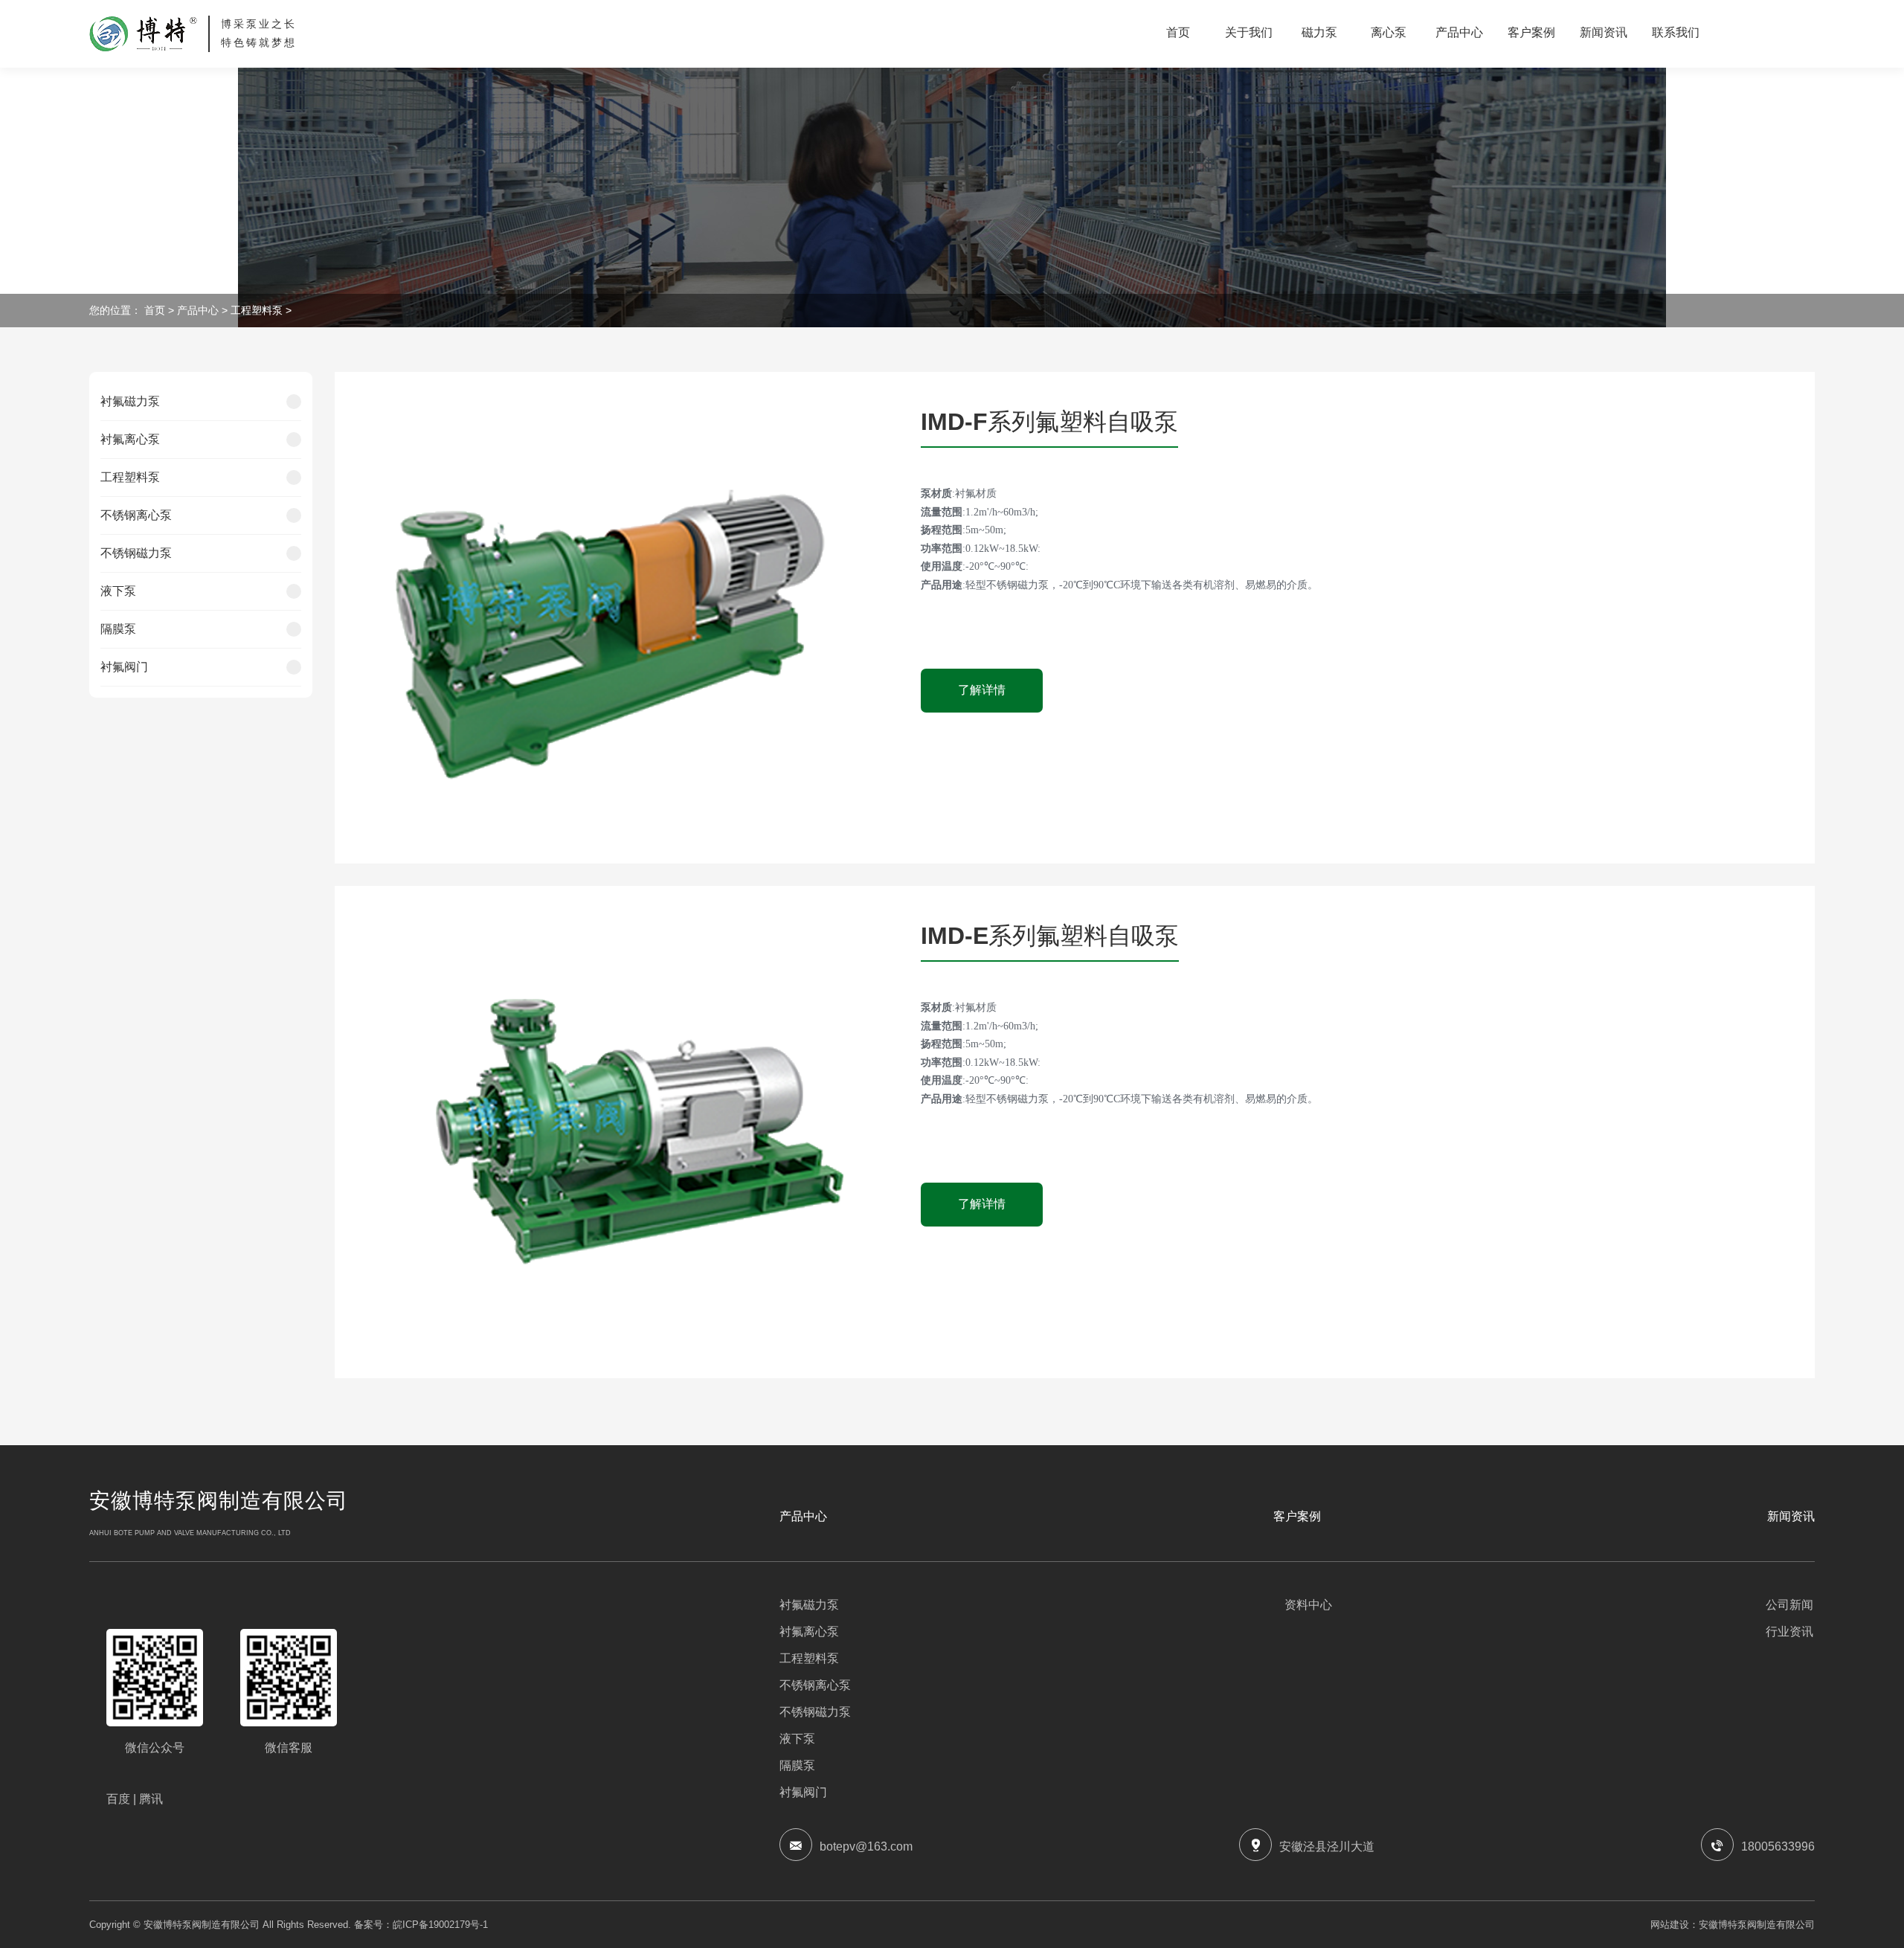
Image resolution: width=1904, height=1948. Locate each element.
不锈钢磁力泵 (136, 553)
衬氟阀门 (124, 667)
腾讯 (152, 1799)
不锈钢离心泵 (136, 515)
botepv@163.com (866, 1846)
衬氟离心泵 (130, 439)
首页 (156, 310)
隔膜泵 (118, 629)
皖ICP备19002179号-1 (440, 1925)
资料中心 (1308, 1605)
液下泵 (118, 591)
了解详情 (982, 690)
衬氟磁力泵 (130, 401)
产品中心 (198, 310)
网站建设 (1670, 1925)
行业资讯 (1789, 1632)
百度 (121, 1799)
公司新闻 (1789, 1605)
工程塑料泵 (257, 310)
